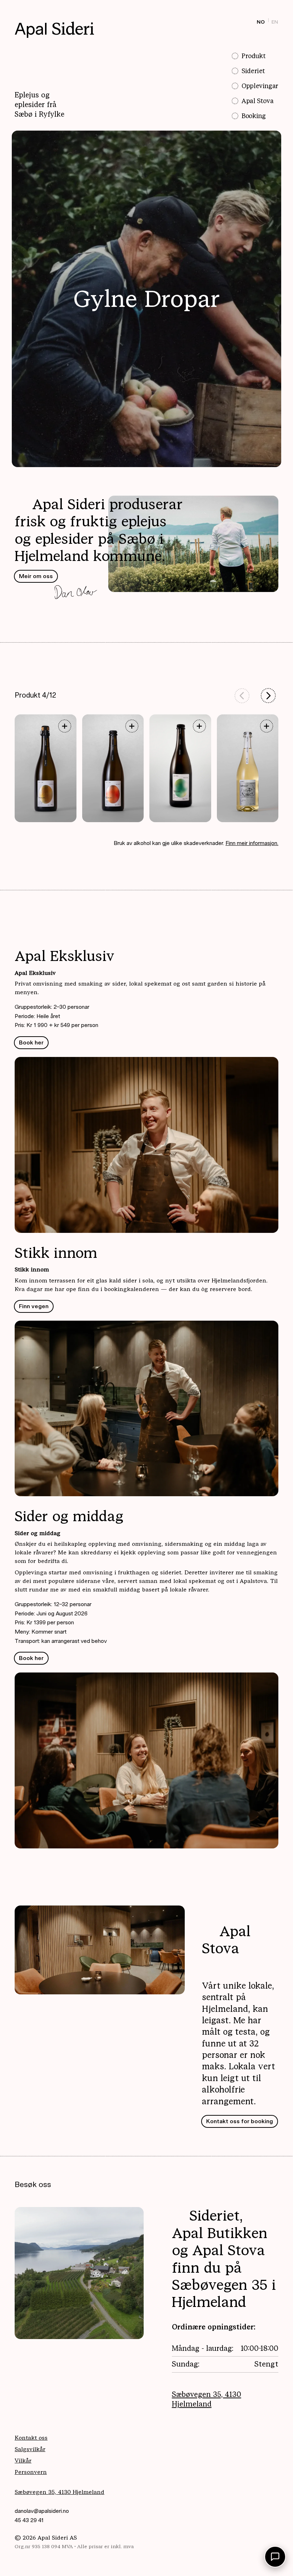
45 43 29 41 (29, 2520)
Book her (31, 1042)
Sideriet (253, 71)
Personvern (31, 2472)
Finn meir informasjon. (252, 843)
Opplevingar (260, 86)
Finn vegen (34, 1306)
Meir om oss (36, 576)
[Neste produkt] (268, 696)
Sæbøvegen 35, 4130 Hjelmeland (207, 2399)
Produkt (254, 56)
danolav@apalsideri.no (42, 2511)
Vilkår (23, 2461)
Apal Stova (257, 101)
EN (275, 22)
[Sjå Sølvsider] (267, 726)
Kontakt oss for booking (240, 2121)
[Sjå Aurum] (64, 726)
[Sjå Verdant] (199, 726)
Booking (254, 116)
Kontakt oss (31, 2438)
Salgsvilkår (30, 2449)
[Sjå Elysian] (132, 726)
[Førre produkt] (242, 696)
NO (261, 22)
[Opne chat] (275, 2557)
